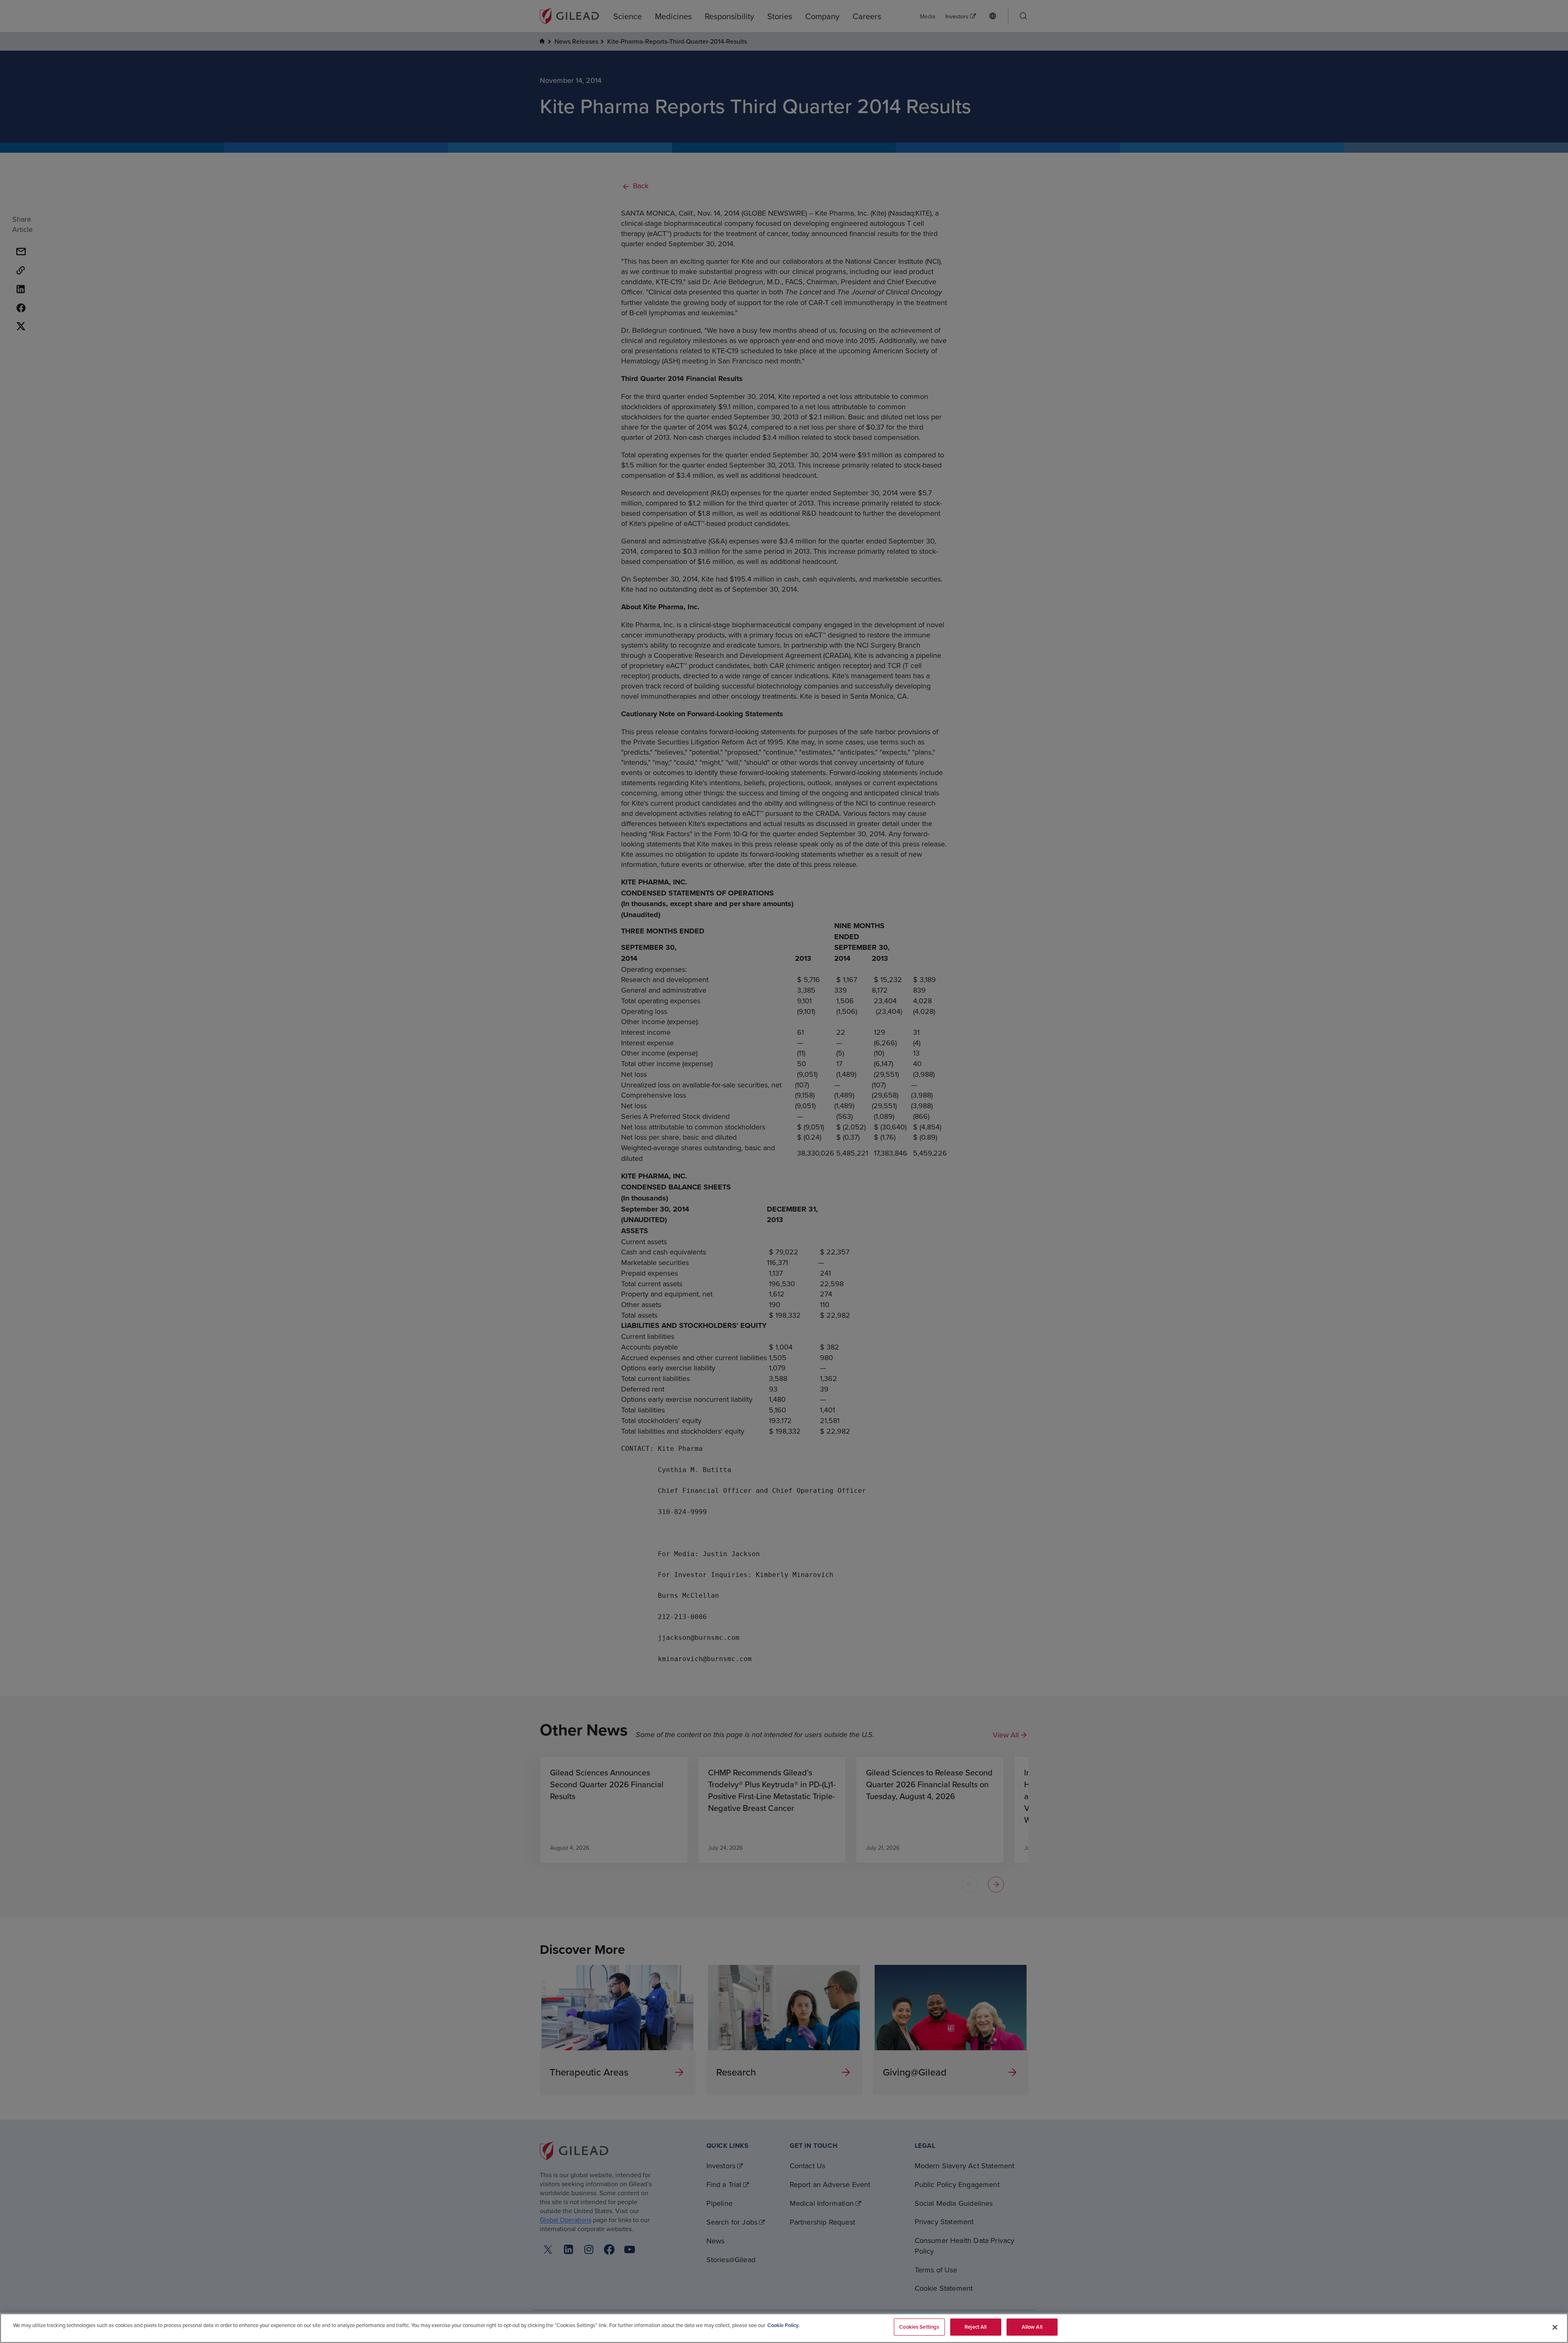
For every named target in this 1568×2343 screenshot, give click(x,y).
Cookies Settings (919, 2327)
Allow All (1032, 2327)
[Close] (1555, 2327)
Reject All (976, 2327)
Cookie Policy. (783, 2325)
